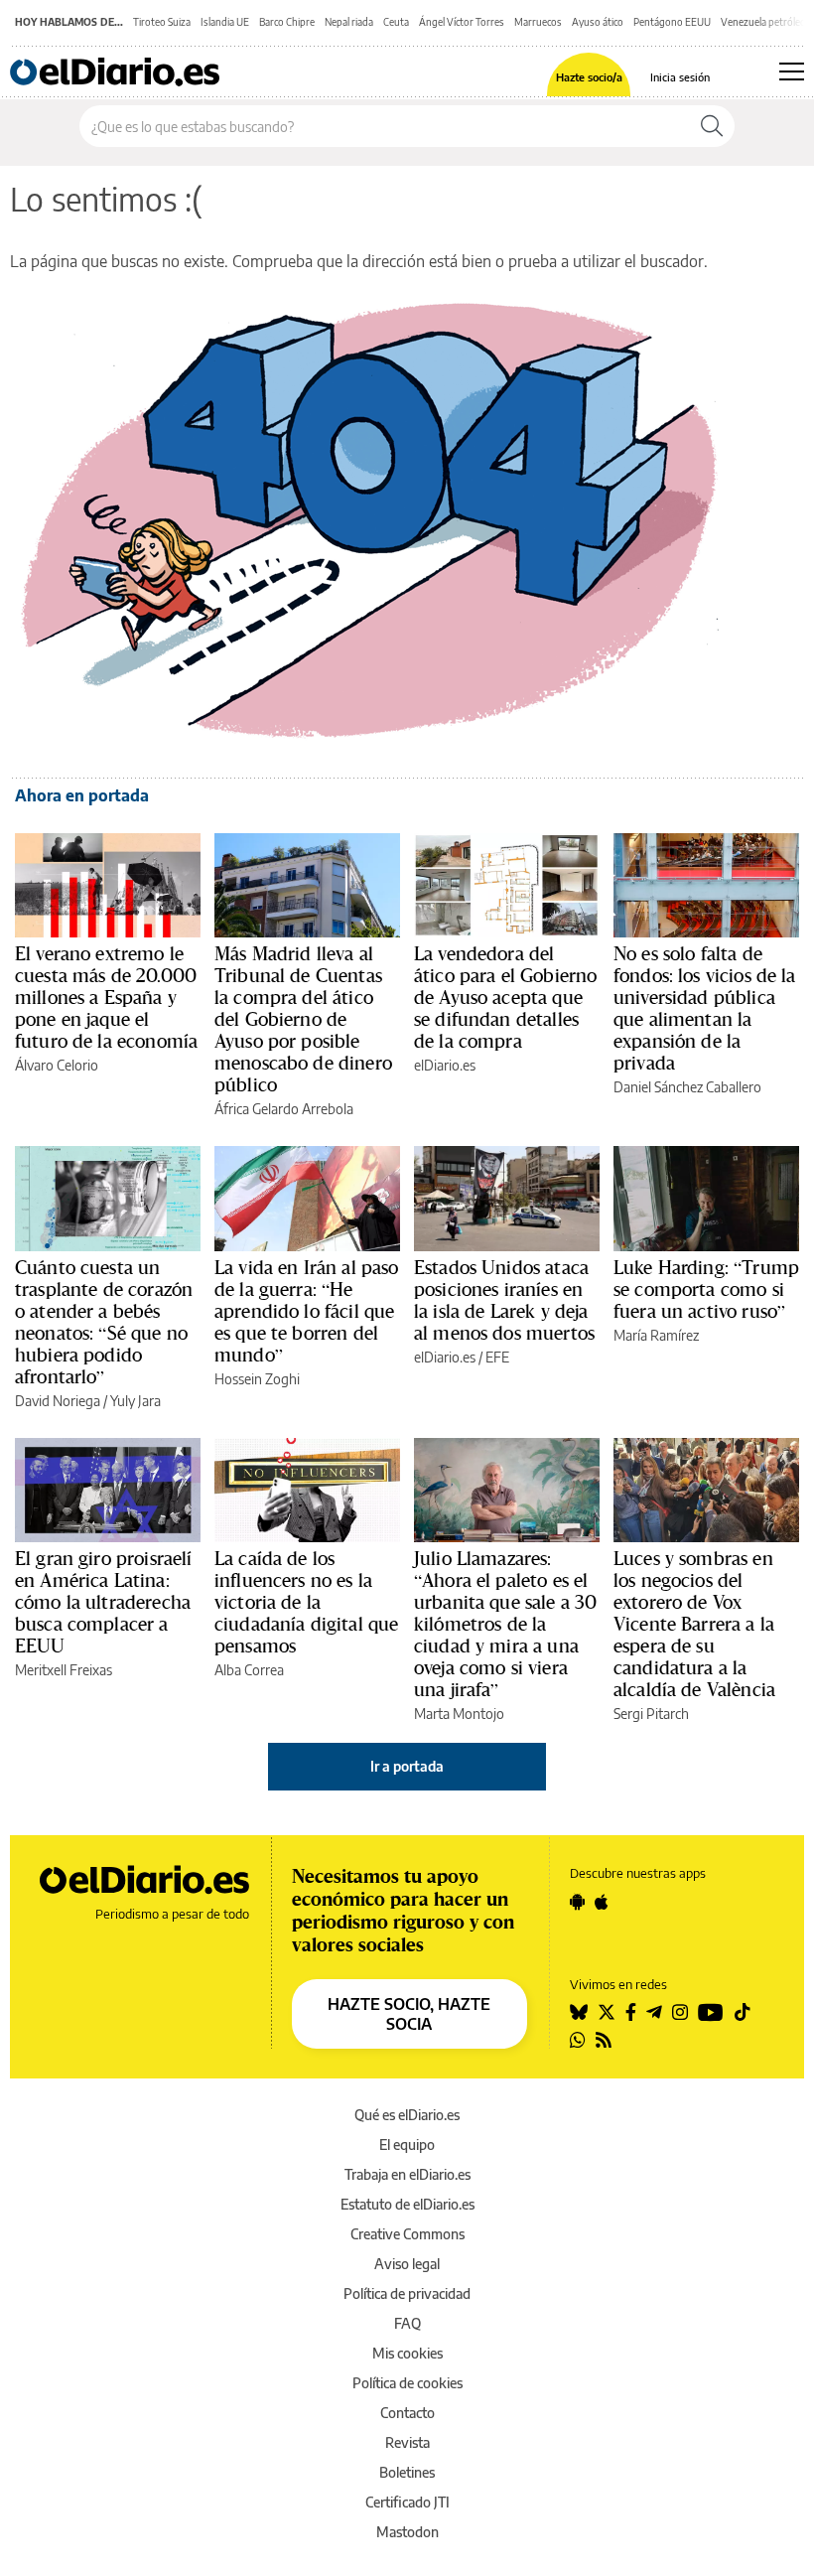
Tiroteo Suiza (162, 22)
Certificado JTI (407, 2502)
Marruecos (538, 22)
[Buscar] (712, 126)
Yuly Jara (136, 1401)
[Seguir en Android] (577, 1902)
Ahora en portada (82, 795)
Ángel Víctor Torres (462, 22)
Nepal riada (349, 22)
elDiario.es (445, 1065)
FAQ (407, 2323)
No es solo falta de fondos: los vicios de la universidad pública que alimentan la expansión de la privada (705, 1008)
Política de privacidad (407, 2293)
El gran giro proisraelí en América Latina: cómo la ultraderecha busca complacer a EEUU (103, 1602)
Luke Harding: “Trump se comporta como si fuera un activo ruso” (706, 1289)
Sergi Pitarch (651, 1714)
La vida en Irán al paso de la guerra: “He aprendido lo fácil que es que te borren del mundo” (306, 1311)
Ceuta (396, 22)
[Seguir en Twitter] (607, 2012)
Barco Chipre (287, 22)
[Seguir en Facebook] (631, 2012)
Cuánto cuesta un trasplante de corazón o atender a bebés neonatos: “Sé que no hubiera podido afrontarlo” (104, 1322)
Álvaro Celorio (57, 1065)
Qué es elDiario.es (407, 2115)
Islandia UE (225, 22)
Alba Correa (249, 1670)
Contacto (407, 2413)
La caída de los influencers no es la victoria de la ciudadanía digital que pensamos (306, 1602)
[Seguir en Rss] (604, 2040)
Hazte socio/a (589, 77)
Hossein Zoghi (257, 1379)
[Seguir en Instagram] (680, 2012)
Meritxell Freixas (64, 1670)
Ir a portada (407, 1766)
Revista (407, 2442)
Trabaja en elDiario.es (407, 2174)
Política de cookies (407, 2383)
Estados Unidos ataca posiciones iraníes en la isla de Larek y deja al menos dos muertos (504, 1300)
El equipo (407, 2145)
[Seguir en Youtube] (711, 2012)
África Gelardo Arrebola (284, 1109)
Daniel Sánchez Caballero (687, 1087)
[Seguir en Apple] (602, 1902)
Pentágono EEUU (672, 22)
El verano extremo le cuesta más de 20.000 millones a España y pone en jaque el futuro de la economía (106, 997)
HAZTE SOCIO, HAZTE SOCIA (409, 2014)
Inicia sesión (680, 77)
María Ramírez (656, 1335)
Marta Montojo (459, 1714)
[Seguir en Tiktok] (743, 2012)
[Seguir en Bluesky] (579, 2012)
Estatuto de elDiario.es (407, 2204)
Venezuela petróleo (763, 22)
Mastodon (407, 2532)
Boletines (407, 2472)
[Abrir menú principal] (792, 72)
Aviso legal (407, 2264)
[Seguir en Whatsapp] (578, 2040)
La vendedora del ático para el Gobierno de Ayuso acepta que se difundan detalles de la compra (505, 997)
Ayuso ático (598, 22)
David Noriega (58, 1401)
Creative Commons (407, 2234)
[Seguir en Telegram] (654, 2012)
